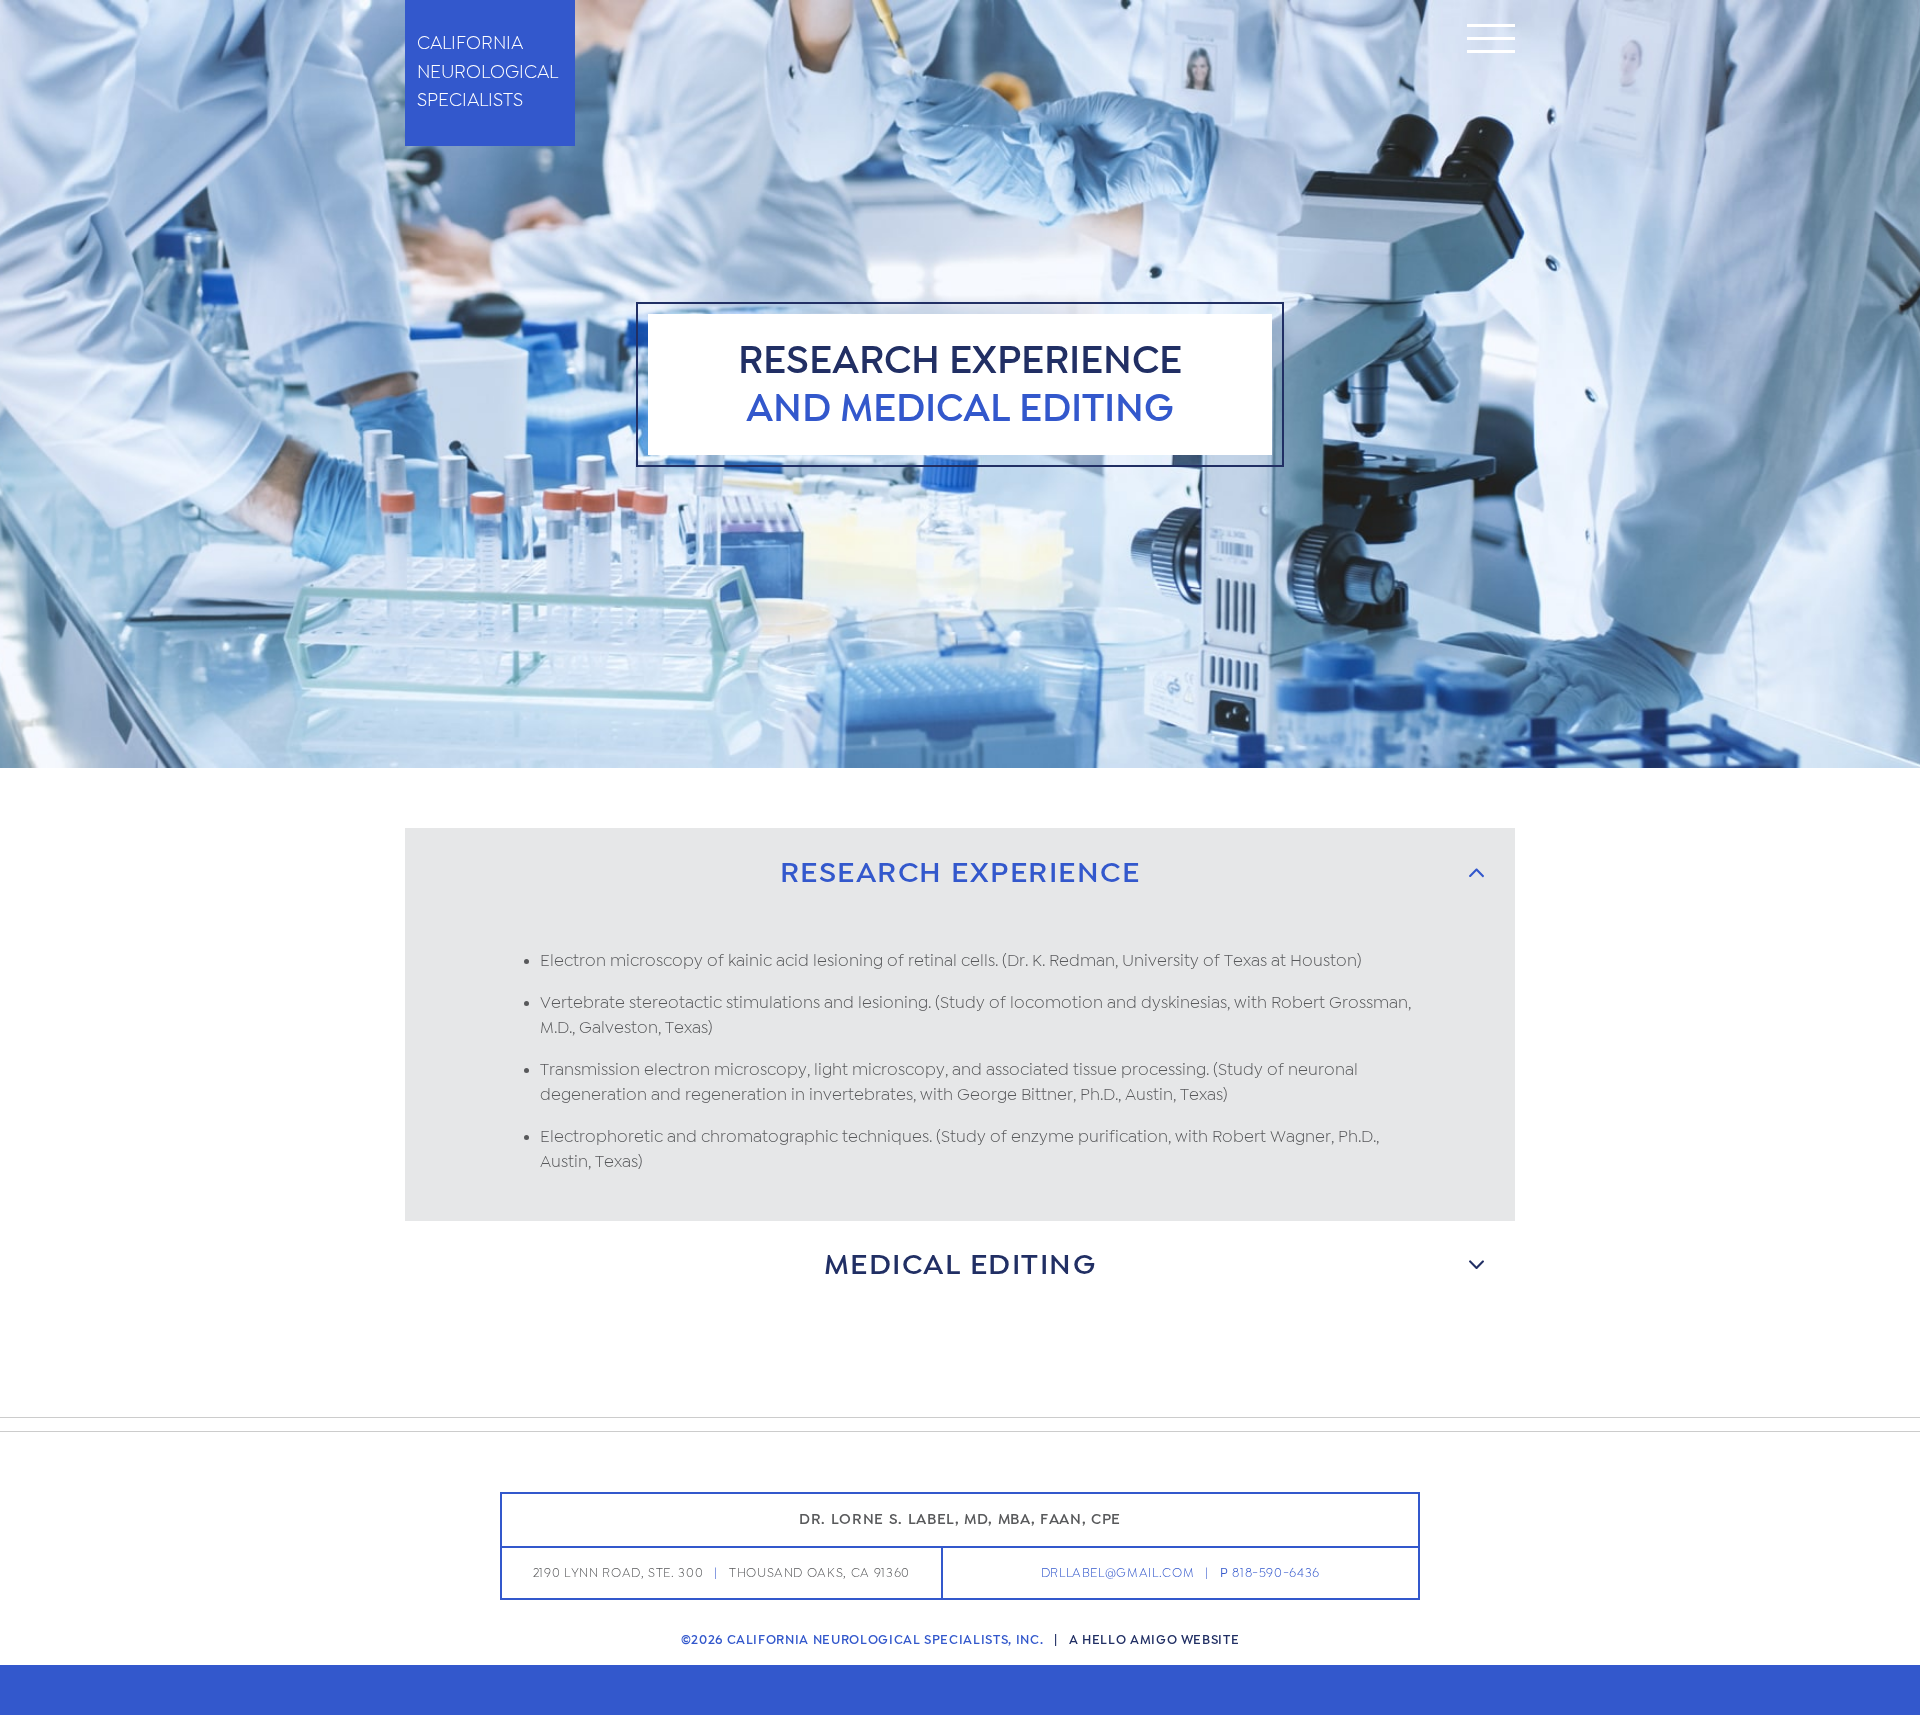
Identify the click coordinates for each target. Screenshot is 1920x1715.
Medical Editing (960, 1265)
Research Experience (960, 873)
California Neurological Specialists (487, 72)
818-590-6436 (1276, 1572)
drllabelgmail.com (1118, 1572)
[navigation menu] (1491, 42)
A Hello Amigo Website (1154, 1639)
